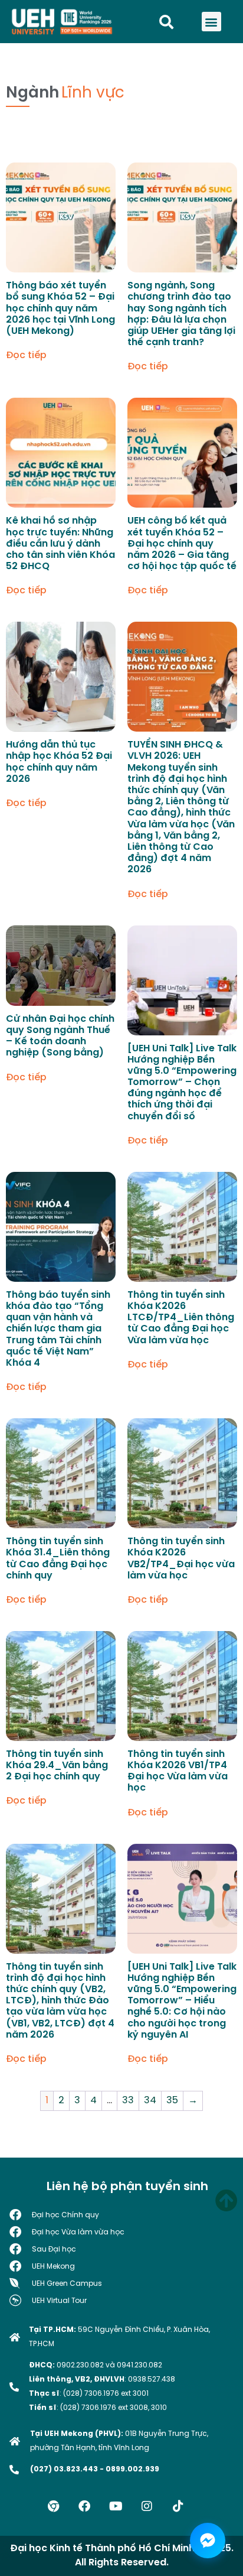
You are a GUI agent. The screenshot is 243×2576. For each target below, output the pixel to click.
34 (150, 2101)
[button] (211, 22)
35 (172, 2101)
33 (128, 2101)
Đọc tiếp (26, 356)
